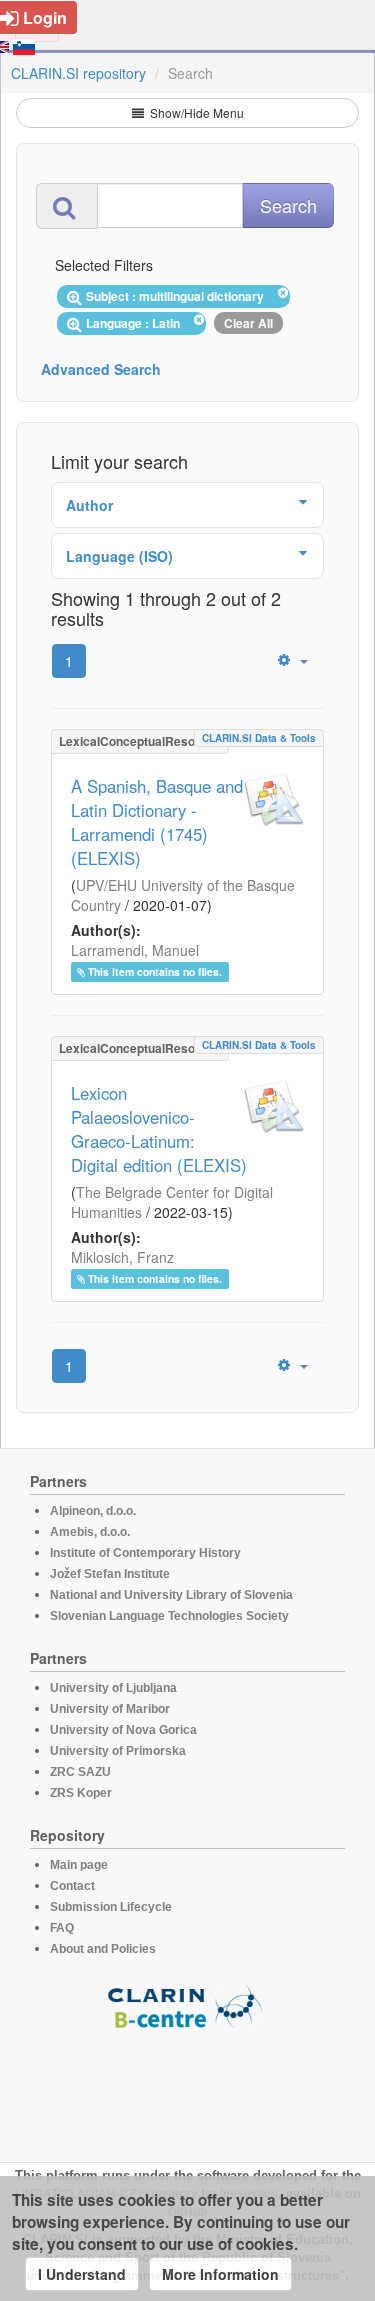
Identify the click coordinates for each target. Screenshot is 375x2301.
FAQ (62, 1928)
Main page (79, 1865)
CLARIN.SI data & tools (259, 738)
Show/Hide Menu (195, 112)
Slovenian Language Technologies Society (169, 1616)
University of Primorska (118, 1751)
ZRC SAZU (80, 1772)
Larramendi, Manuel (135, 950)
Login (45, 17)
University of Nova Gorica (123, 1730)
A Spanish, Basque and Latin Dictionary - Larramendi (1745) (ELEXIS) (157, 822)
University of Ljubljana (113, 1688)
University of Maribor (110, 1709)
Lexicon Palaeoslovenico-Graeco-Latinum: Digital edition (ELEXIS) (159, 1129)
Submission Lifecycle (111, 1907)
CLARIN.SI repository (78, 73)
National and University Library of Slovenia (171, 1595)
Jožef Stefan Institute (110, 1574)
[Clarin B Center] (188, 2005)
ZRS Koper (81, 1793)
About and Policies (103, 1949)
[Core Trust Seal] (188, 2087)
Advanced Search (101, 369)
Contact (72, 1886)
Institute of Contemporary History (145, 1553)
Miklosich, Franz (122, 1257)
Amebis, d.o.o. (90, 1532)
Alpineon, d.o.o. (93, 1511)
